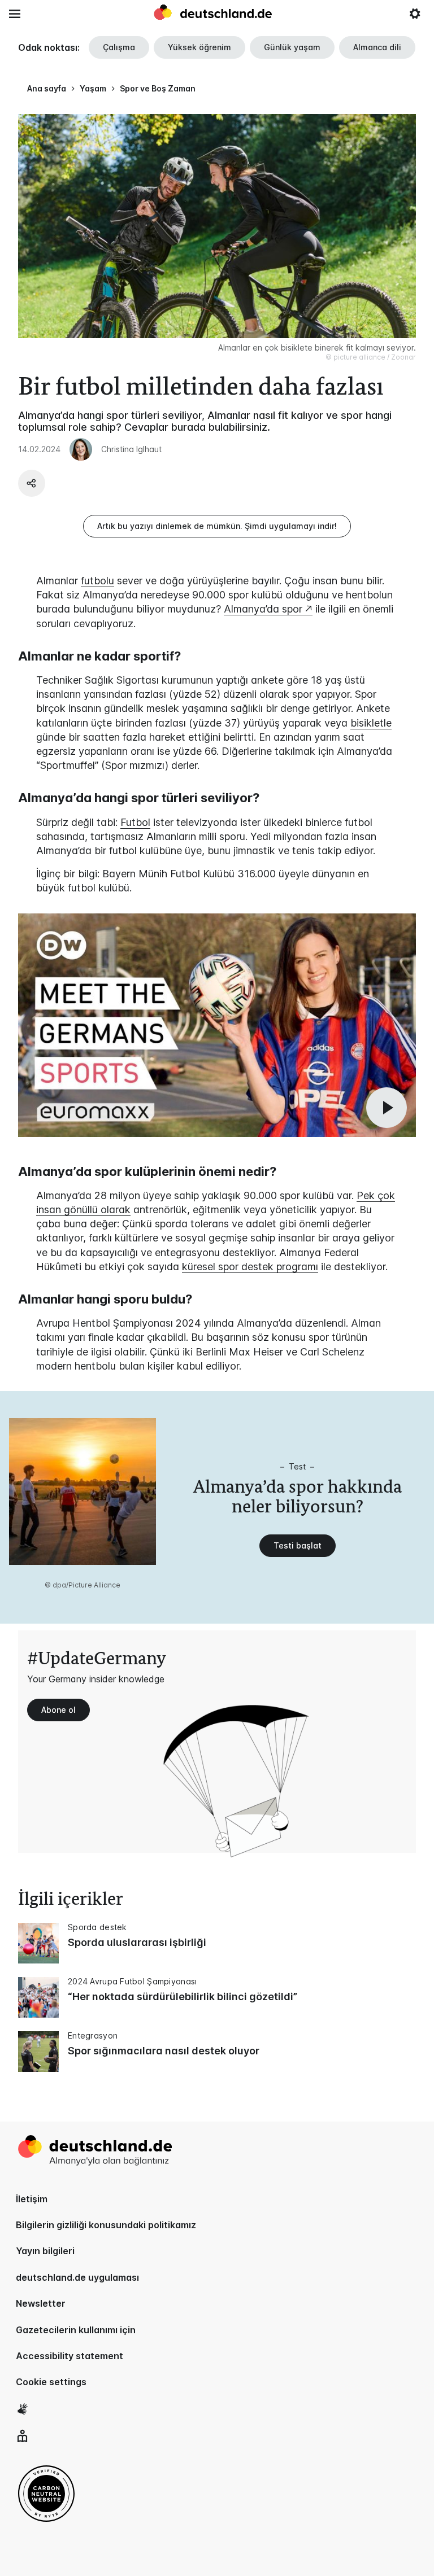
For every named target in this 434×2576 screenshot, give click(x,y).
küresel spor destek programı (250, 1267)
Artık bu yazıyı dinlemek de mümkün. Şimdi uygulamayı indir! (217, 526)
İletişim (32, 2199)
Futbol (135, 822)
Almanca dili (377, 47)
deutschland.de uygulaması (77, 2277)
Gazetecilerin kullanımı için (76, 2330)
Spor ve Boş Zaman (158, 88)
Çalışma (119, 47)
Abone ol (58, 1710)
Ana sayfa (47, 88)
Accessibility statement (70, 2356)
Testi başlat (298, 1545)
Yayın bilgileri (45, 2251)
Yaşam (93, 88)
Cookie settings (51, 2382)
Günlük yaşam (292, 47)
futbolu (97, 581)
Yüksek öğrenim (199, 47)
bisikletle (371, 723)
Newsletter (41, 2303)
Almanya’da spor (263, 609)
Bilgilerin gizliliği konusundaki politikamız (106, 2225)
